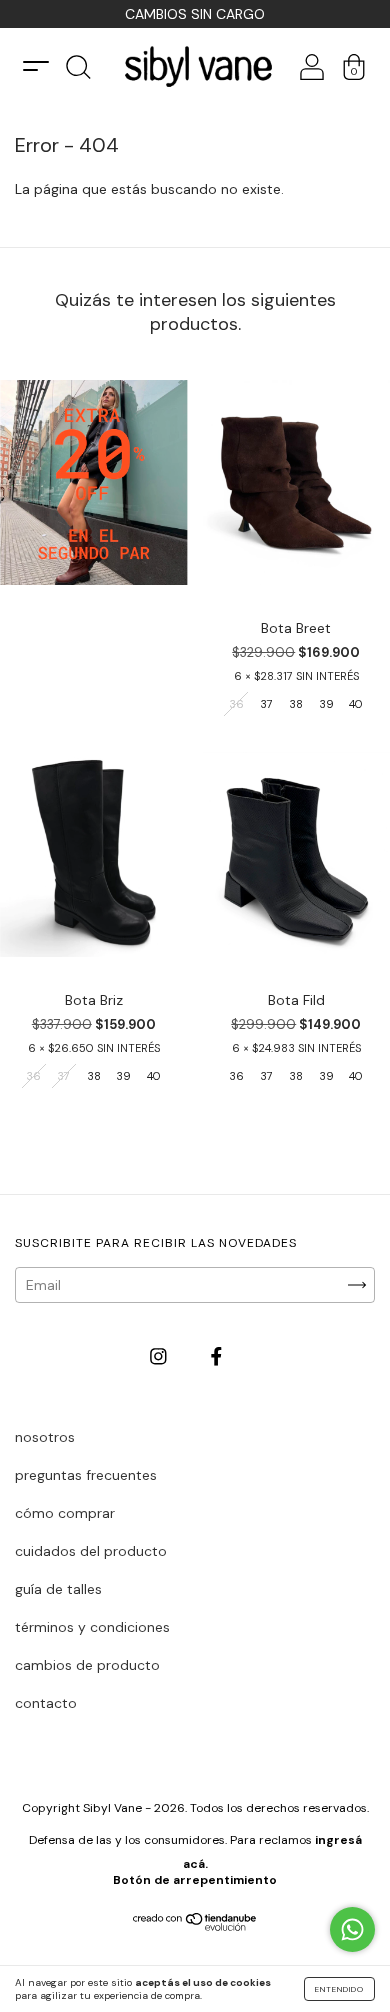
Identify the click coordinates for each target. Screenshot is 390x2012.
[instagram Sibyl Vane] (160, 1357)
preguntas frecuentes (86, 1475)
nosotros (45, 1437)
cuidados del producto (91, 1551)
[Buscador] (78, 73)
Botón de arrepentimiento (195, 1880)
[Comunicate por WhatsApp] (352, 1929)
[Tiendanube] (195, 1926)
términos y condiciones (92, 1627)
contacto (46, 1703)
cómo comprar (65, 1513)
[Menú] (36, 66)
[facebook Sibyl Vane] (216, 1357)
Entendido (339, 1989)
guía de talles (58, 1589)
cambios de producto (87, 1665)
